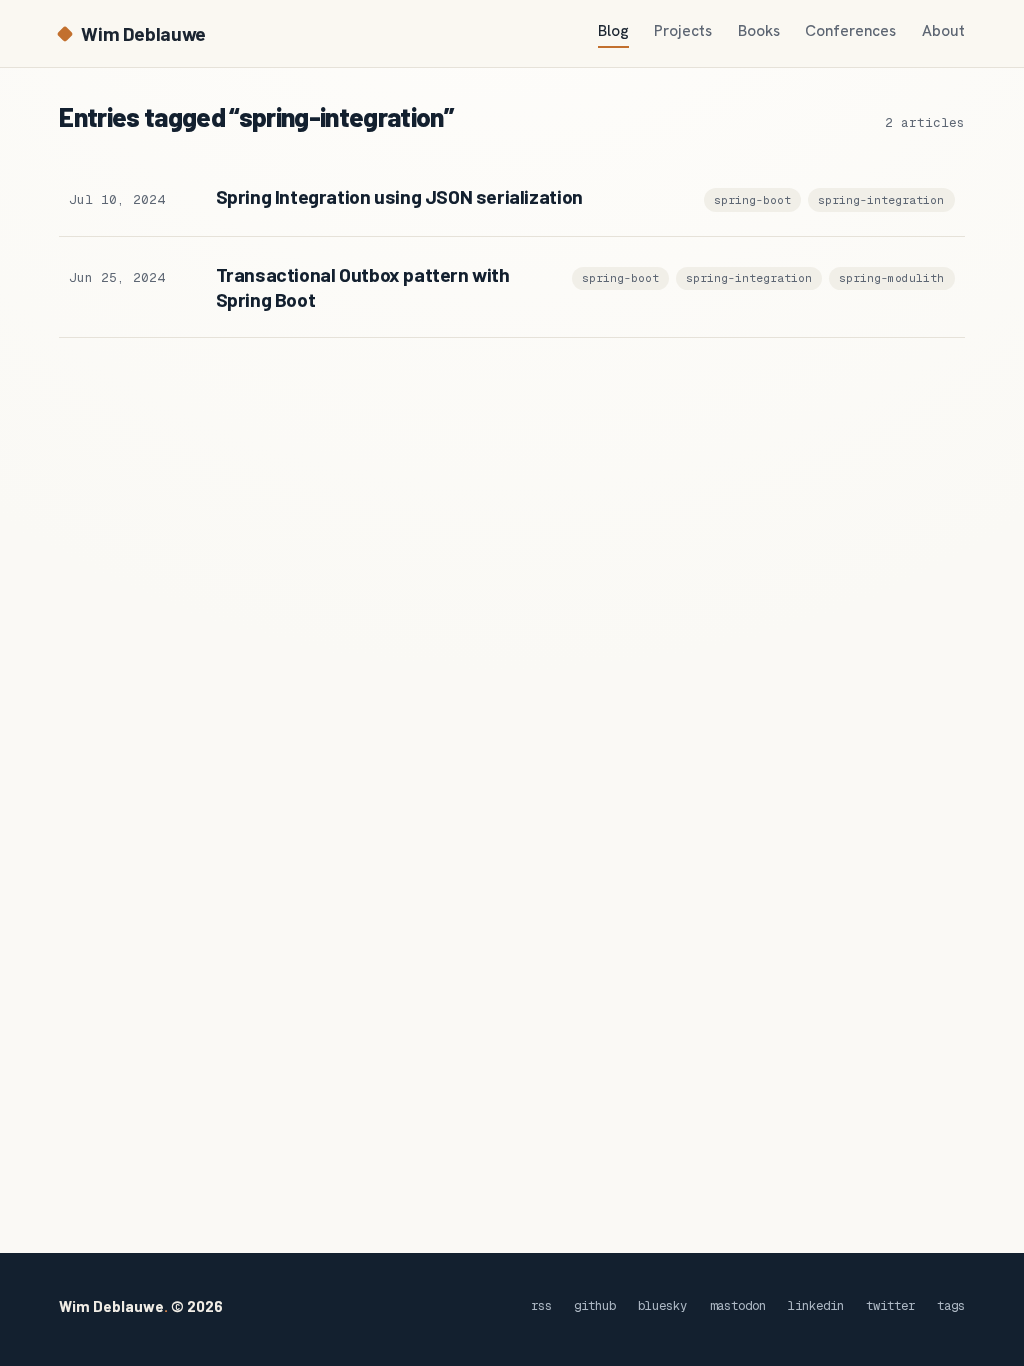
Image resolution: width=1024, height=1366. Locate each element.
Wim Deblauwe (143, 33)
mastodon (738, 1306)
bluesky (662, 1306)
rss (541, 1306)
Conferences (850, 31)
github (595, 1306)
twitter (890, 1306)
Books (759, 31)
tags (951, 1306)
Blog (613, 31)
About (943, 31)
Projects (683, 31)
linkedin (816, 1306)
